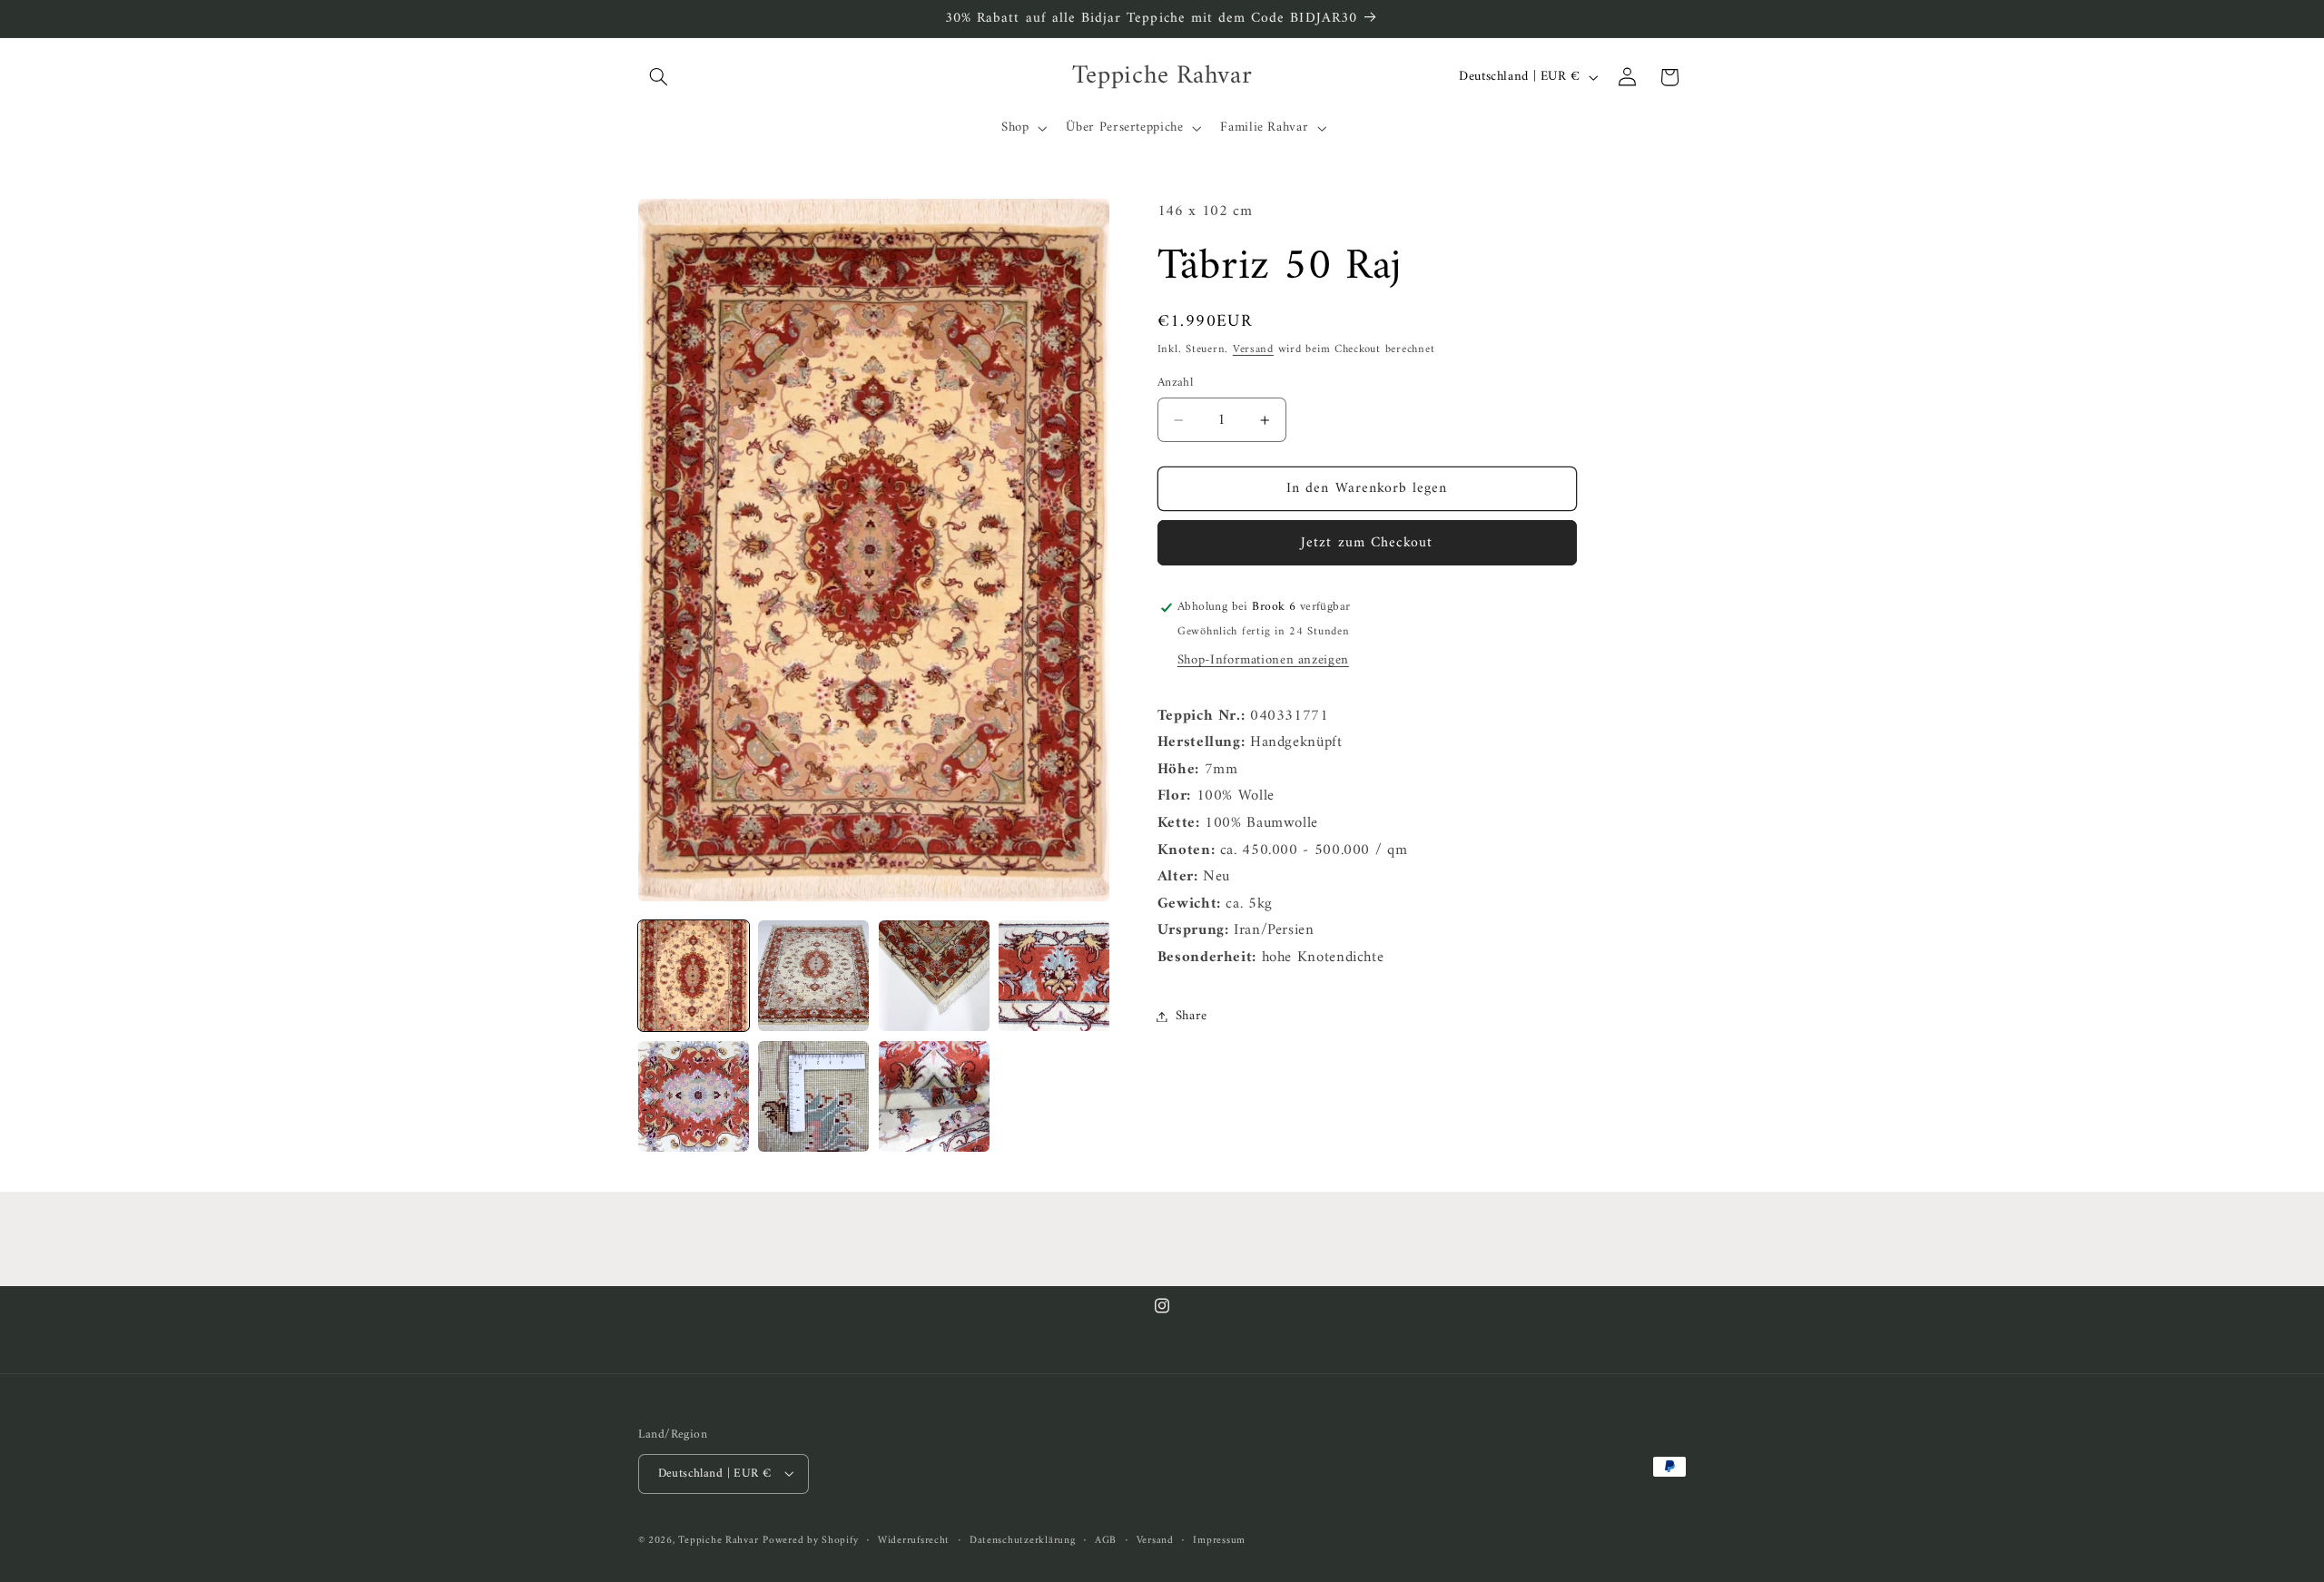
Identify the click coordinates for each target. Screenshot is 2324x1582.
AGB (1106, 1540)
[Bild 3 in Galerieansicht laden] (934, 976)
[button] (659, 77)
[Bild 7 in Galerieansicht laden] (934, 1096)
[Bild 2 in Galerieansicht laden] (813, 976)
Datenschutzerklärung (1023, 1540)
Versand (1253, 349)
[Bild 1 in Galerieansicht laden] (694, 976)
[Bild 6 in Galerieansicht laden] (813, 1096)
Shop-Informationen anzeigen (1263, 660)
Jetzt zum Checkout (1367, 543)
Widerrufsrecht (914, 1540)
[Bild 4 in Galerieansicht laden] (1054, 976)
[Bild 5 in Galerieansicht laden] (694, 1096)
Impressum (1219, 1540)
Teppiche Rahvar (718, 1539)
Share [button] (1192, 1016)
